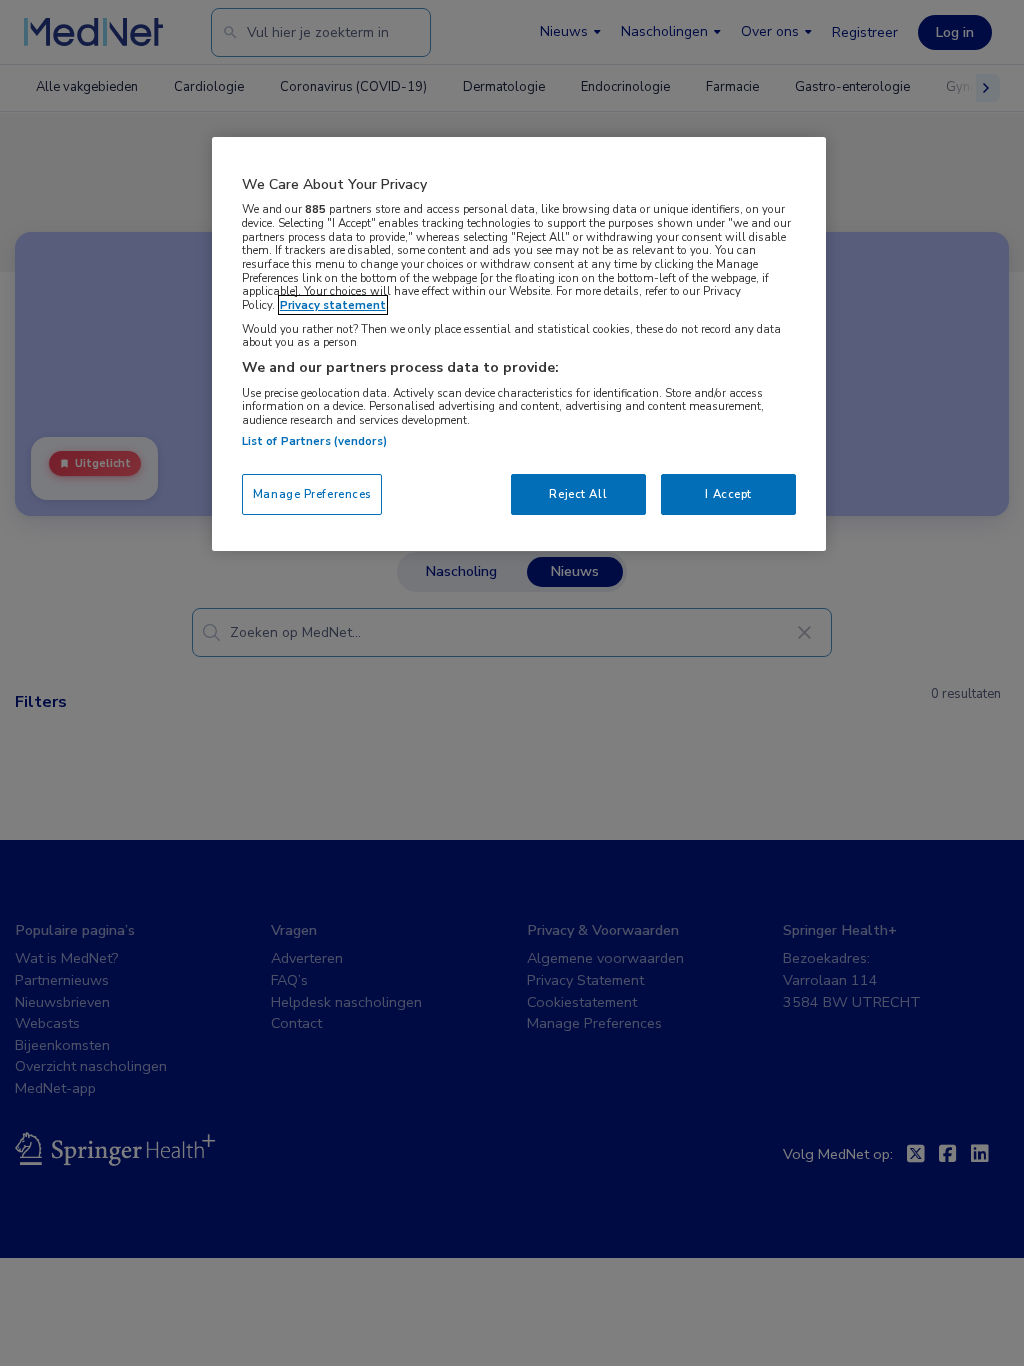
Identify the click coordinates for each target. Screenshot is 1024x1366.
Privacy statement (333, 305)
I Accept (728, 494)
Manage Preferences (312, 494)
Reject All (578, 494)
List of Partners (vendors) (314, 441)
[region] (519, 344)
